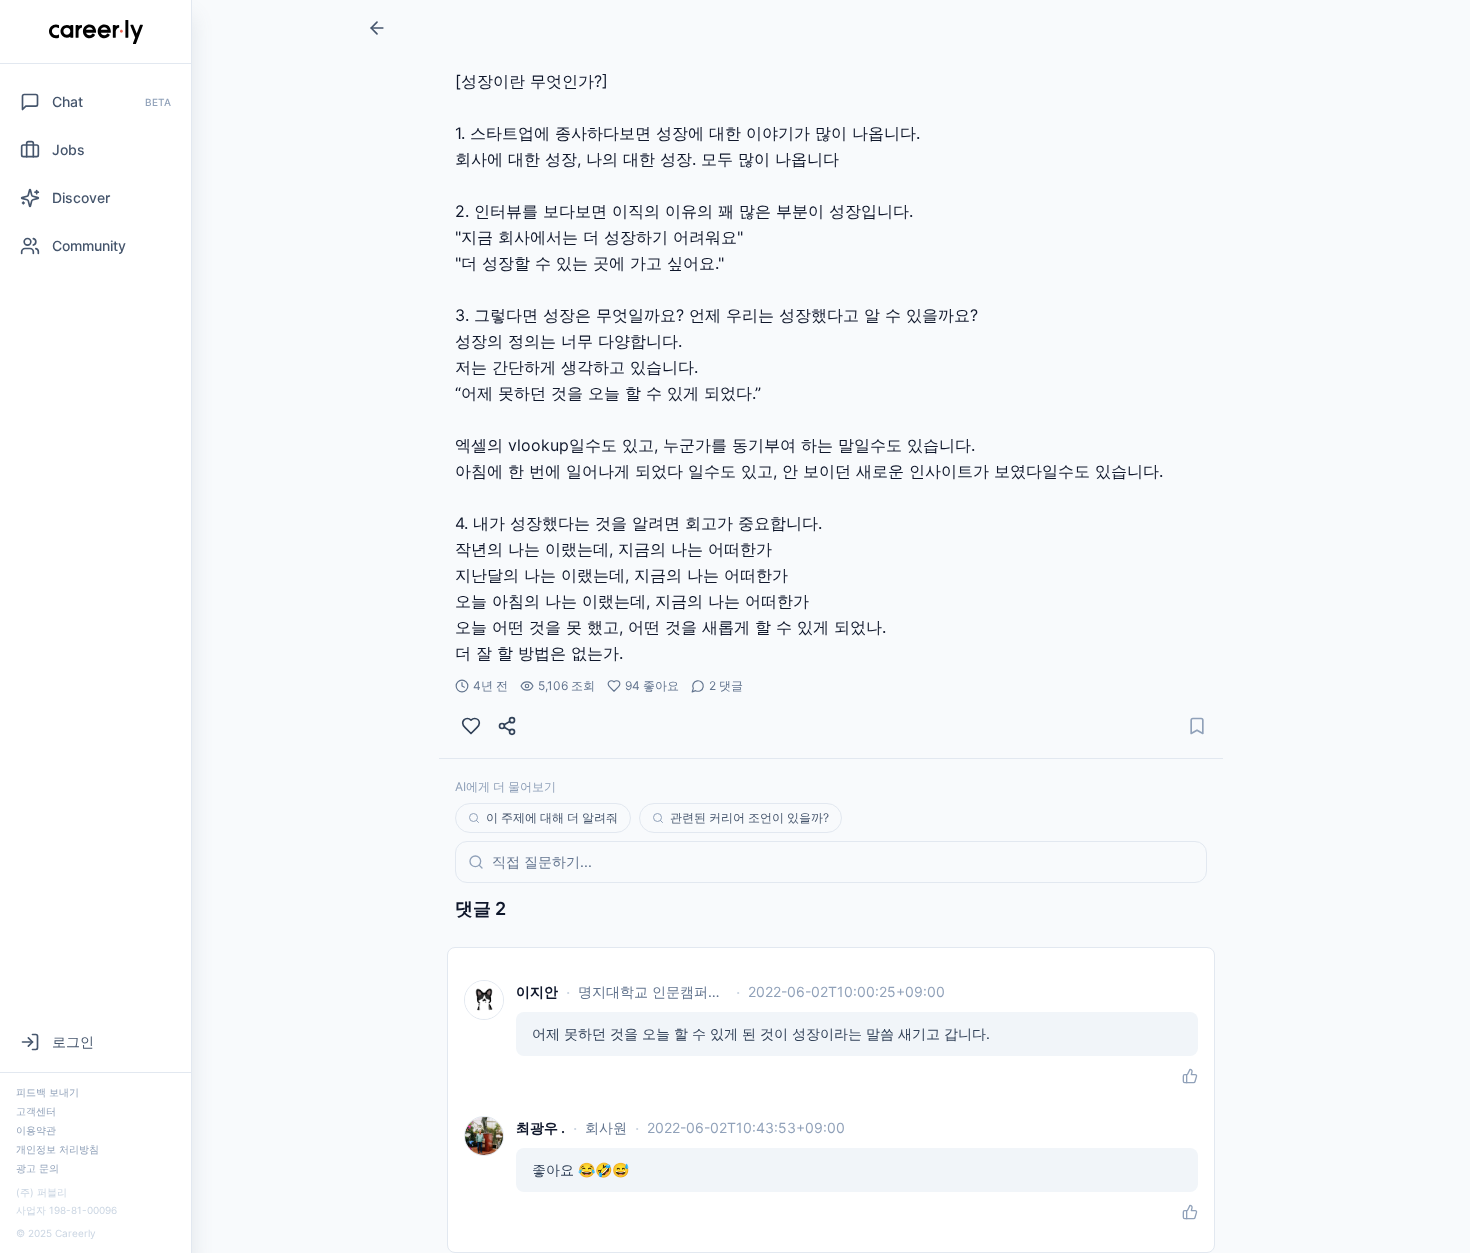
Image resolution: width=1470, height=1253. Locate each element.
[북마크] (1197, 726)
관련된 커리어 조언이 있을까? (749, 817)
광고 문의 (37, 1168)
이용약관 (36, 1130)
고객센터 (36, 1111)
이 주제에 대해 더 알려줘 (552, 817)
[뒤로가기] (377, 28)
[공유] (507, 726)
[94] (471, 726)
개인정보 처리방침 (57, 1149)
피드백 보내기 (47, 1092)
